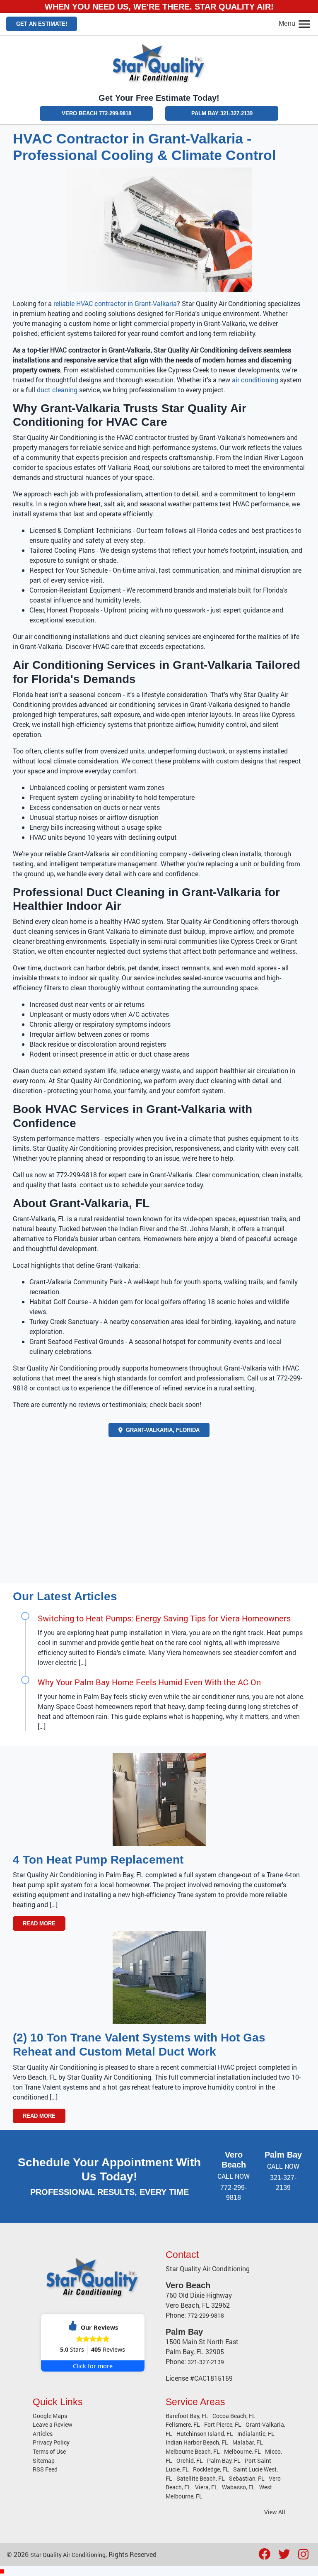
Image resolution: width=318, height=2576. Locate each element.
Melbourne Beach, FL (193, 2451)
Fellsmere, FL (183, 2424)
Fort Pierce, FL (223, 2424)
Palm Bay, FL (224, 2461)
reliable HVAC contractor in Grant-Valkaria (114, 303)
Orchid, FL (190, 2461)
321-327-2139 (206, 2362)
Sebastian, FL (247, 2478)
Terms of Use (49, 2451)
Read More (39, 1923)
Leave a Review (53, 2424)
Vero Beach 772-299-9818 (96, 113)
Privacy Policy (51, 2442)
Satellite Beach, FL (201, 2478)
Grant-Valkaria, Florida (162, 1430)
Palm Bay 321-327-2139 (222, 113)
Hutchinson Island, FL (205, 2434)
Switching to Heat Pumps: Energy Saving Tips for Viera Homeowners (164, 1618)
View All (275, 2512)
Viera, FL (206, 2487)
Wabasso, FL (238, 2487)
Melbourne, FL (242, 2451)
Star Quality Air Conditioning (68, 2555)
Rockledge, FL (211, 2469)
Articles (43, 2434)
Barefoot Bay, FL (187, 2416)
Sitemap (44, 2461)
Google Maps (50, 2416)
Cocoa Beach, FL (234, 2416)
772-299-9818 (206, 2315)
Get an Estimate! (42, 24)
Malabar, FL (248, 2442)
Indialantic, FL (256, 2434)
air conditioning (255, 380)
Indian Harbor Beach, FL (197, 2442)
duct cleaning (57, 390)
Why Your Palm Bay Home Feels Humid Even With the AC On (149, 1682)
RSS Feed (45, 2469)
